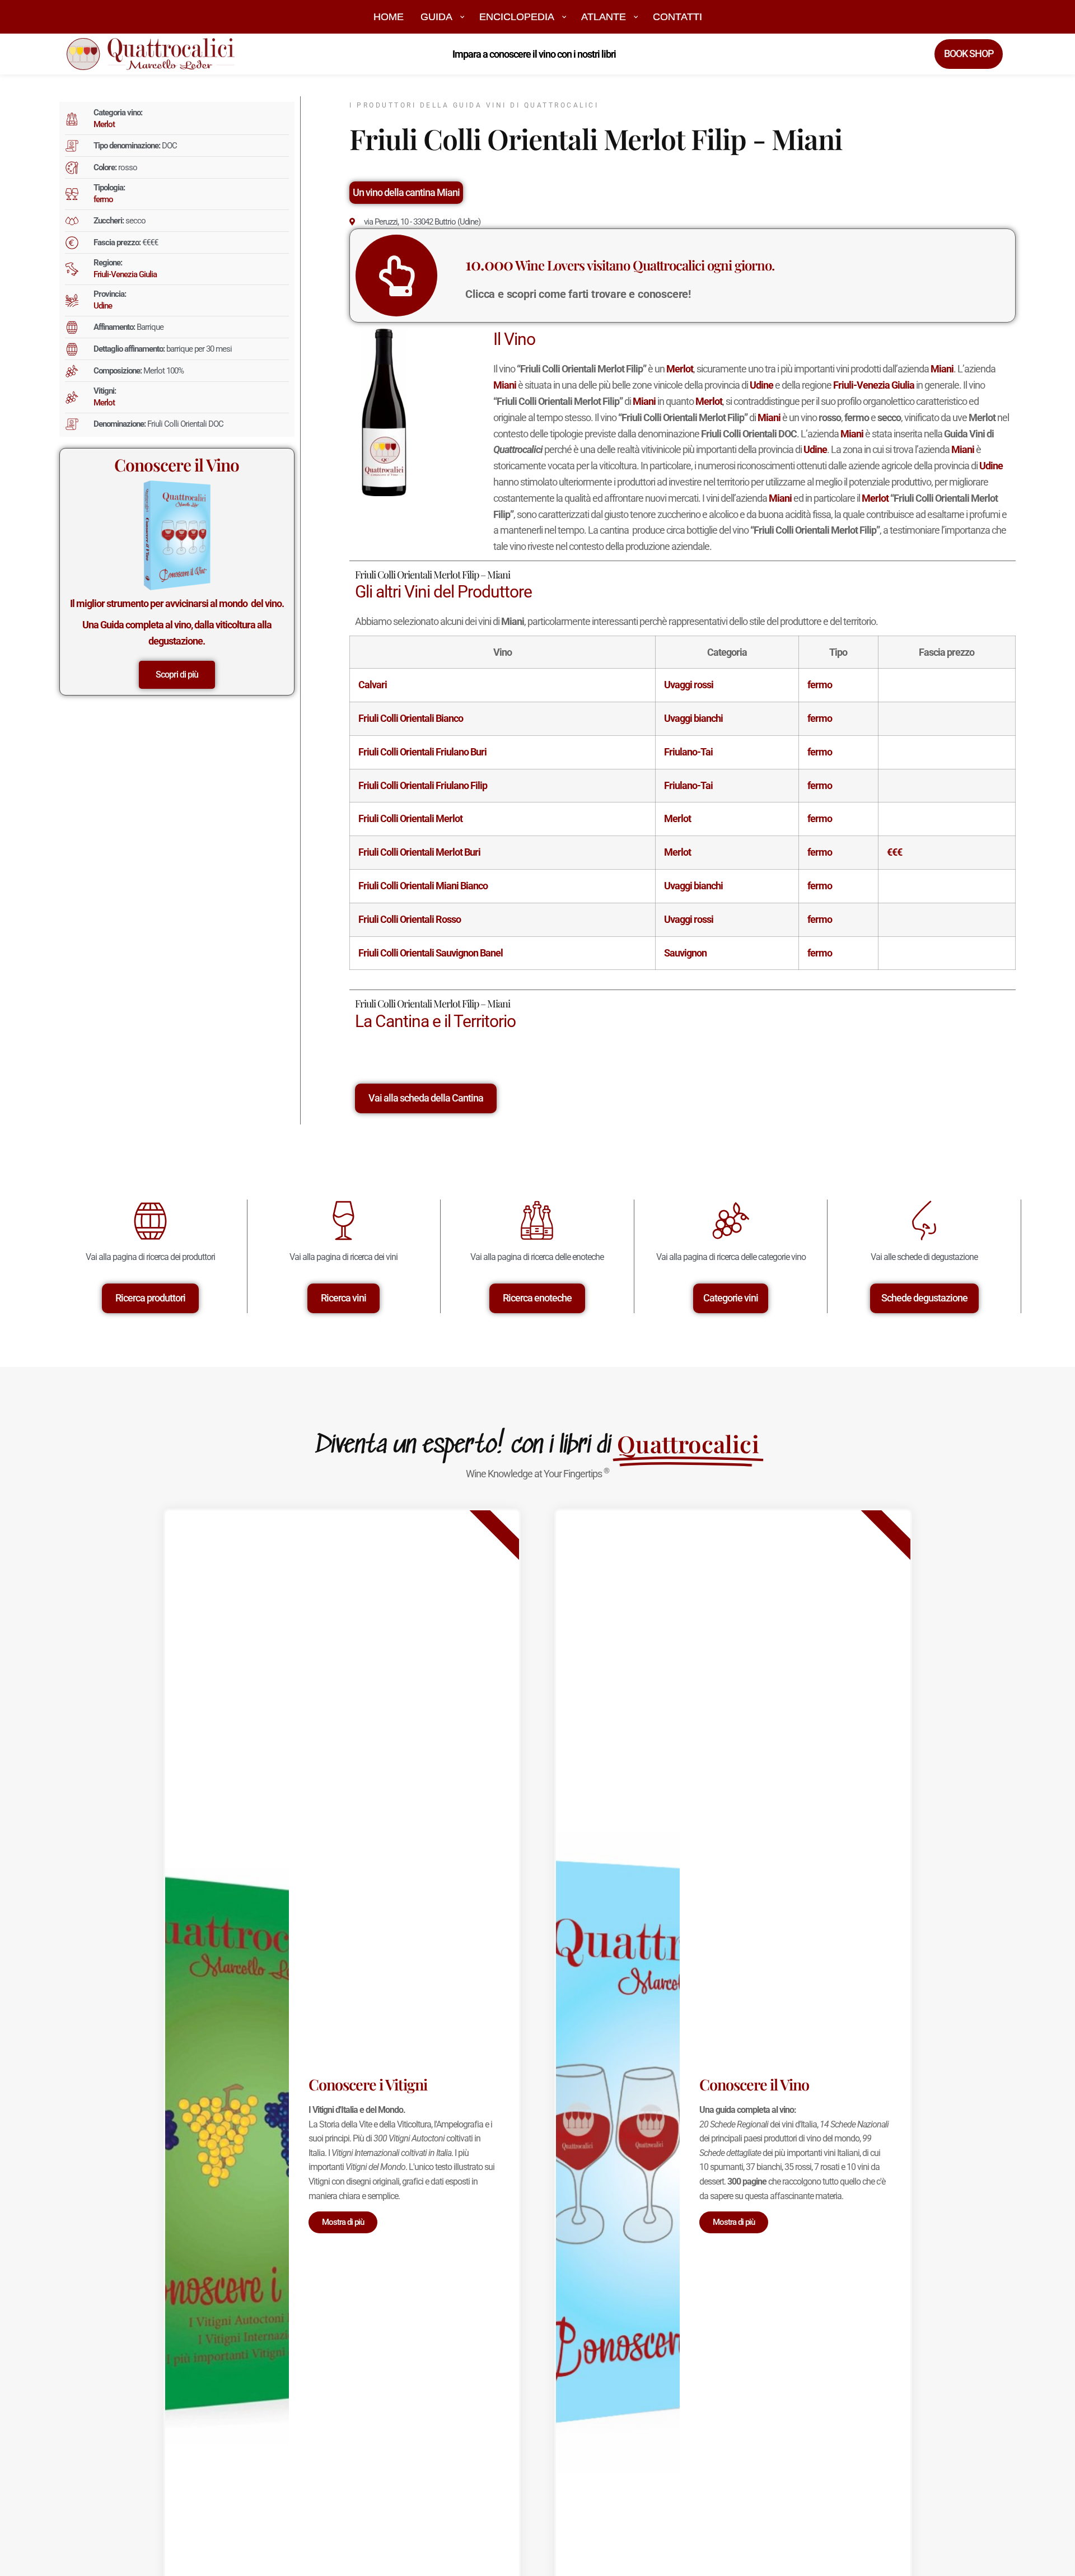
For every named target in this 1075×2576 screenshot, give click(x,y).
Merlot (104, 124)
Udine (103, 306)
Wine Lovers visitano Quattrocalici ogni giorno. (620, 265)
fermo (103, 199)
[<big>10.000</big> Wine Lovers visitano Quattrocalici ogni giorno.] (396, 276)
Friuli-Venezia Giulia (125, 274)
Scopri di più (177, 675)
